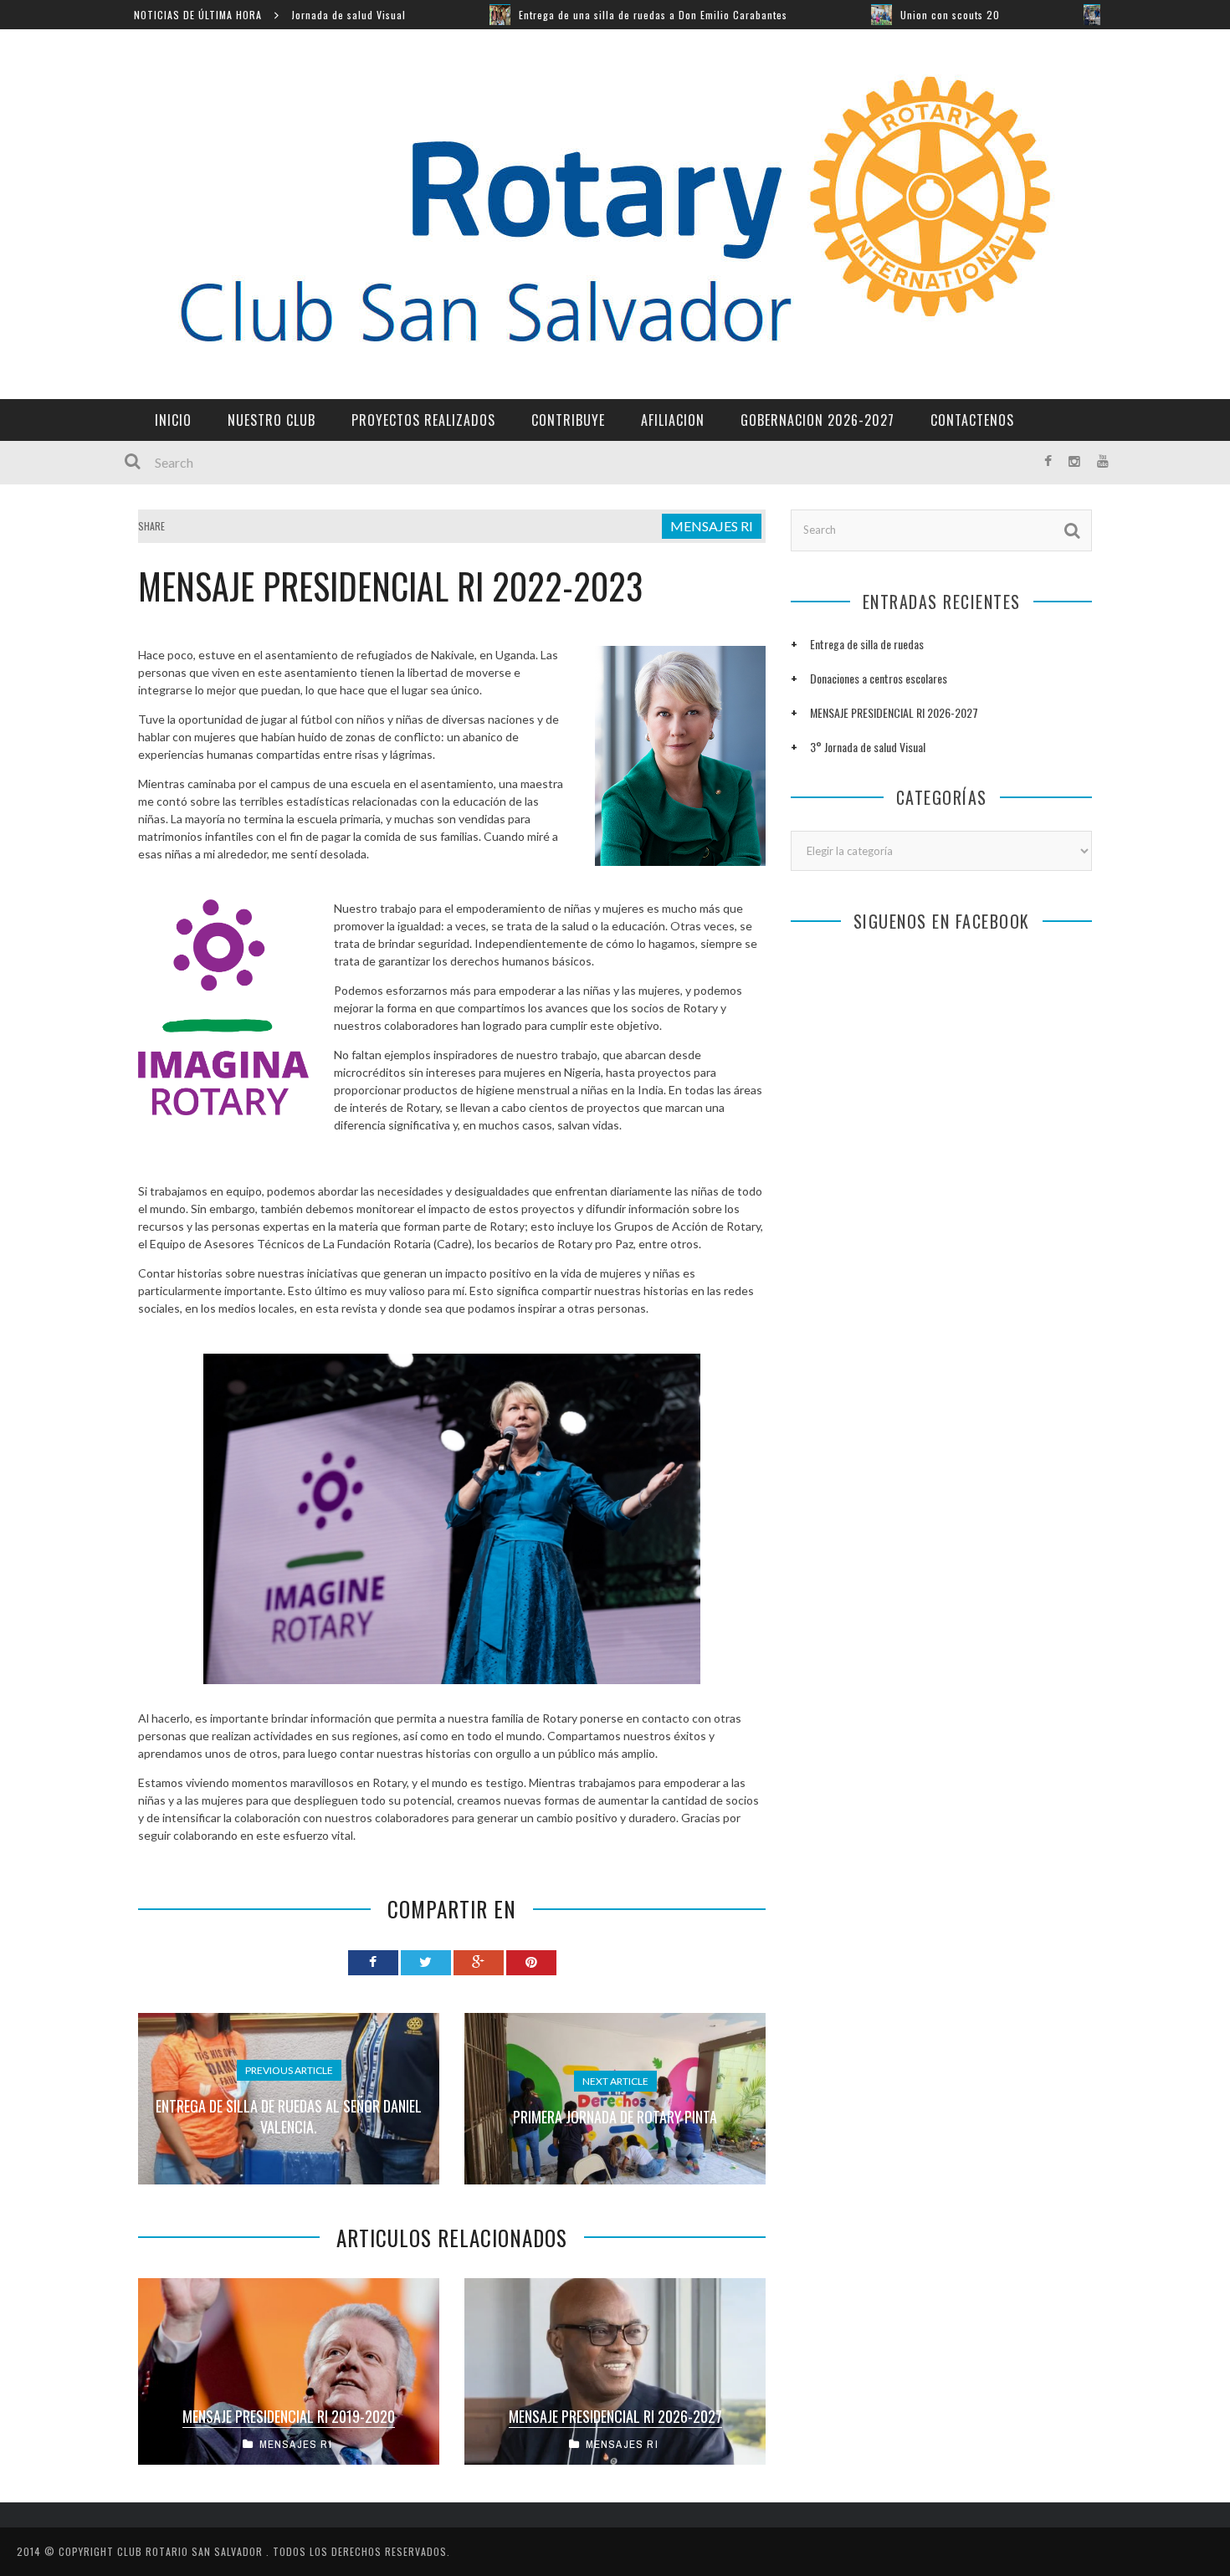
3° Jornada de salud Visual (868, 747)
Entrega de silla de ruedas (867, 644)
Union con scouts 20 (825, 15)
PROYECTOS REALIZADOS (423, 420)
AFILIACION (673, 420)
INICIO (173, 420)
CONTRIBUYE (568, 420)
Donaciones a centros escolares (879, 678)
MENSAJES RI (712, 526)
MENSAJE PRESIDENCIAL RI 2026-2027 (615, 2416)
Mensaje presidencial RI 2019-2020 (289, 2416)
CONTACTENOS (972, 420)
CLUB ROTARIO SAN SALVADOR (192, 2551)
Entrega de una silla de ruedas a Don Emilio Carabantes (528, 15)
